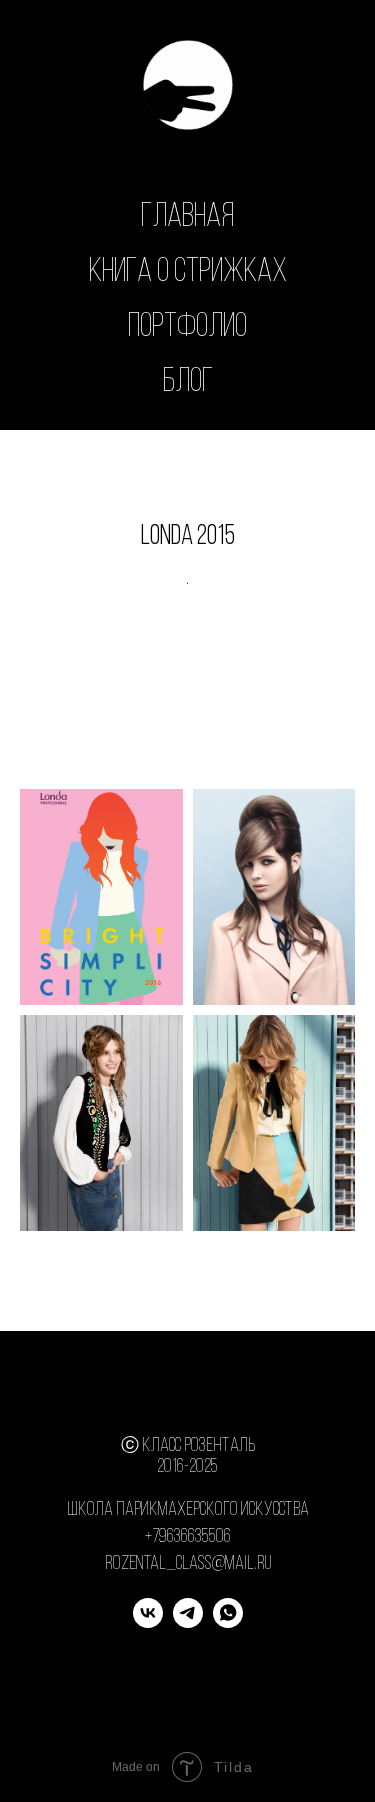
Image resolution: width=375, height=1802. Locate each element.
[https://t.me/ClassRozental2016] (188, 1622)
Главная (187, 217)
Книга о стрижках (188, 272)
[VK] (148, 1622)
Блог (188, 382)
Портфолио (187, 327)
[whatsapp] (228, 1622)
